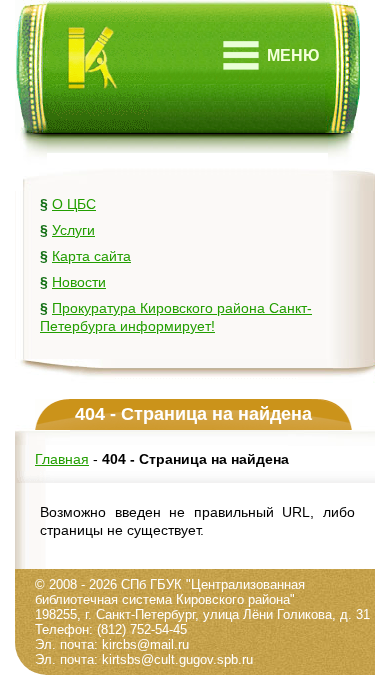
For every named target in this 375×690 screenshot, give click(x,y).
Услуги (73, 230)
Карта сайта (91, 256)
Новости (79, 282)
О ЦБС (74, 204)
